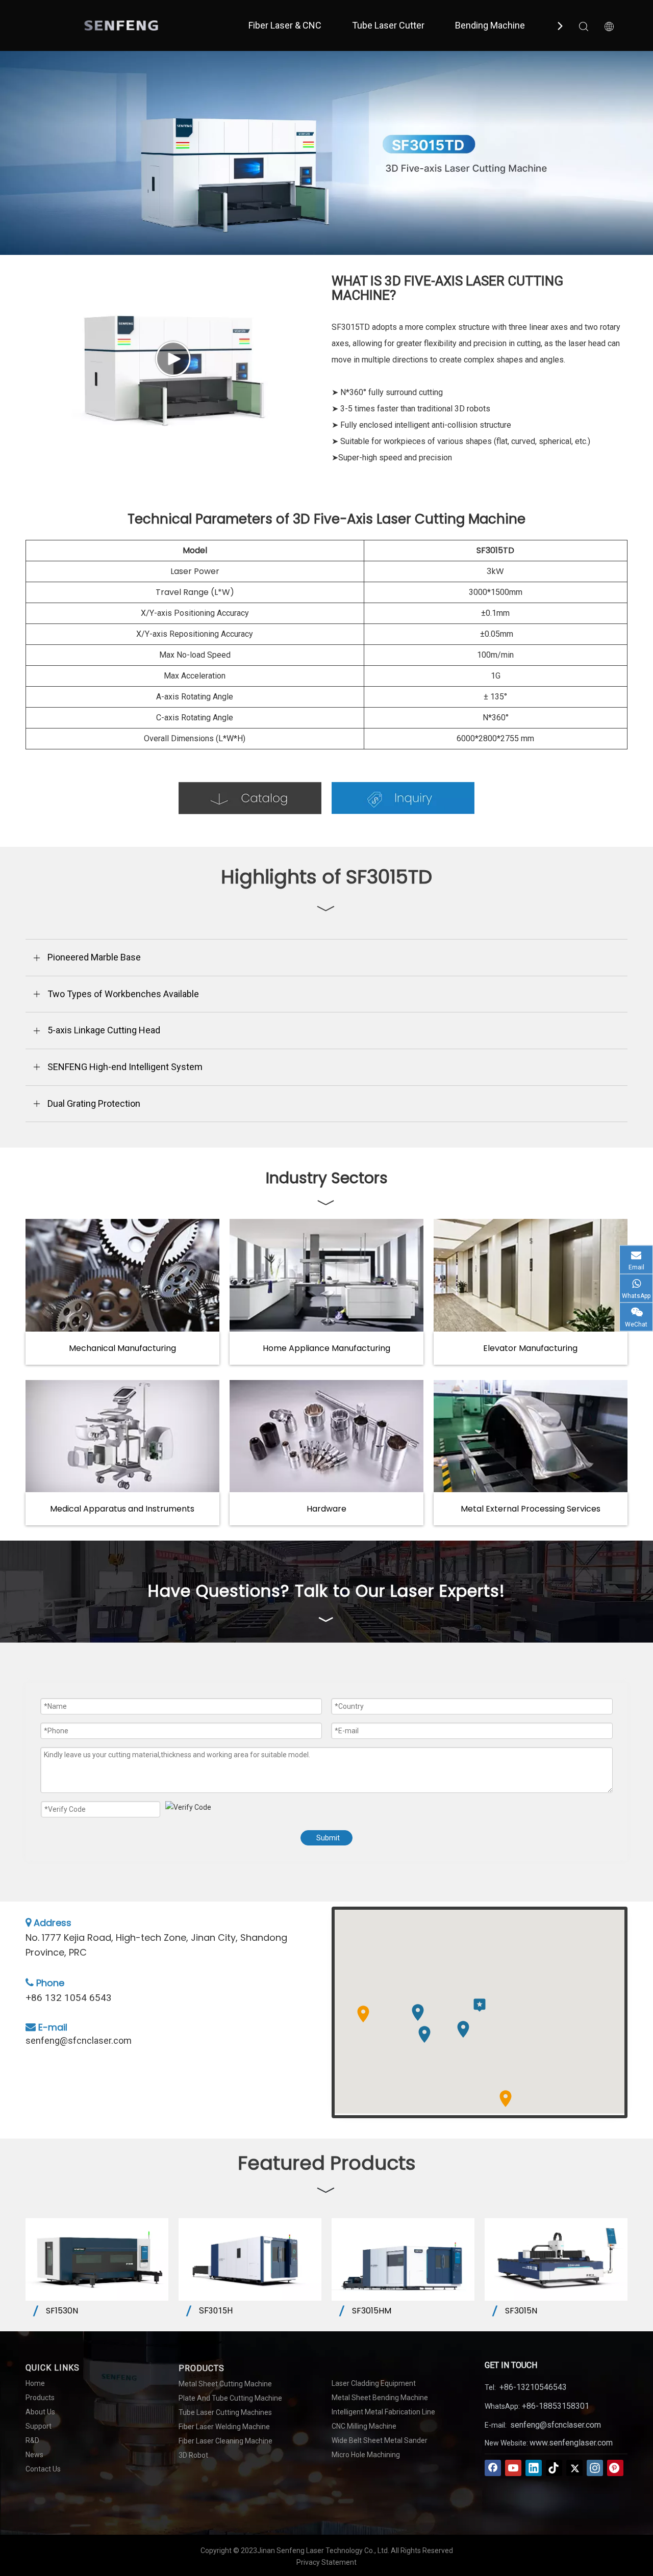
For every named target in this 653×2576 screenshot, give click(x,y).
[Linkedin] (534, 2468)
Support (39, 2426)
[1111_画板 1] (250, 798)
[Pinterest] (615, 2468)
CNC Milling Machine (364, 2426)
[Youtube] (513, 2468)
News (34, 2455)
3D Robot (193, 2455)
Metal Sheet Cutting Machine (225, 2384)
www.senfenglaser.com (571, 2443)
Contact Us (43, 2469)
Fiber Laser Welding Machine (224, 2427)
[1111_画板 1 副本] (403, 798)
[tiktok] (554, 2468)
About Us (40, 2412)
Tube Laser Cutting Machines (225, 2412)
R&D (32, 2440)
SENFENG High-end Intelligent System (125, 1067)
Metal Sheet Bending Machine (380, 2398)
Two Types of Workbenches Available (123, 994)
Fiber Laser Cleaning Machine (225, 2441)
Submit (328, 1838)
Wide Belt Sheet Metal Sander (380, 2440)
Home (35, 2383)
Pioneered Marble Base (94, 957)
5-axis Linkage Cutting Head (104, 1030)
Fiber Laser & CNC (285, 25)
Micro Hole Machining (366, 2455)
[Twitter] (574, 2468)
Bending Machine (490, 25)
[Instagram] (595, 2468)
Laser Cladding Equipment (374, 2383)
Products (40, 2398)
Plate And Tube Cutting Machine (230, 2398)
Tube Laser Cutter (388, 25)
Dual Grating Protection (94, 1103)
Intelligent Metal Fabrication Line (383, 2412)
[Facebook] (493, 2468)
